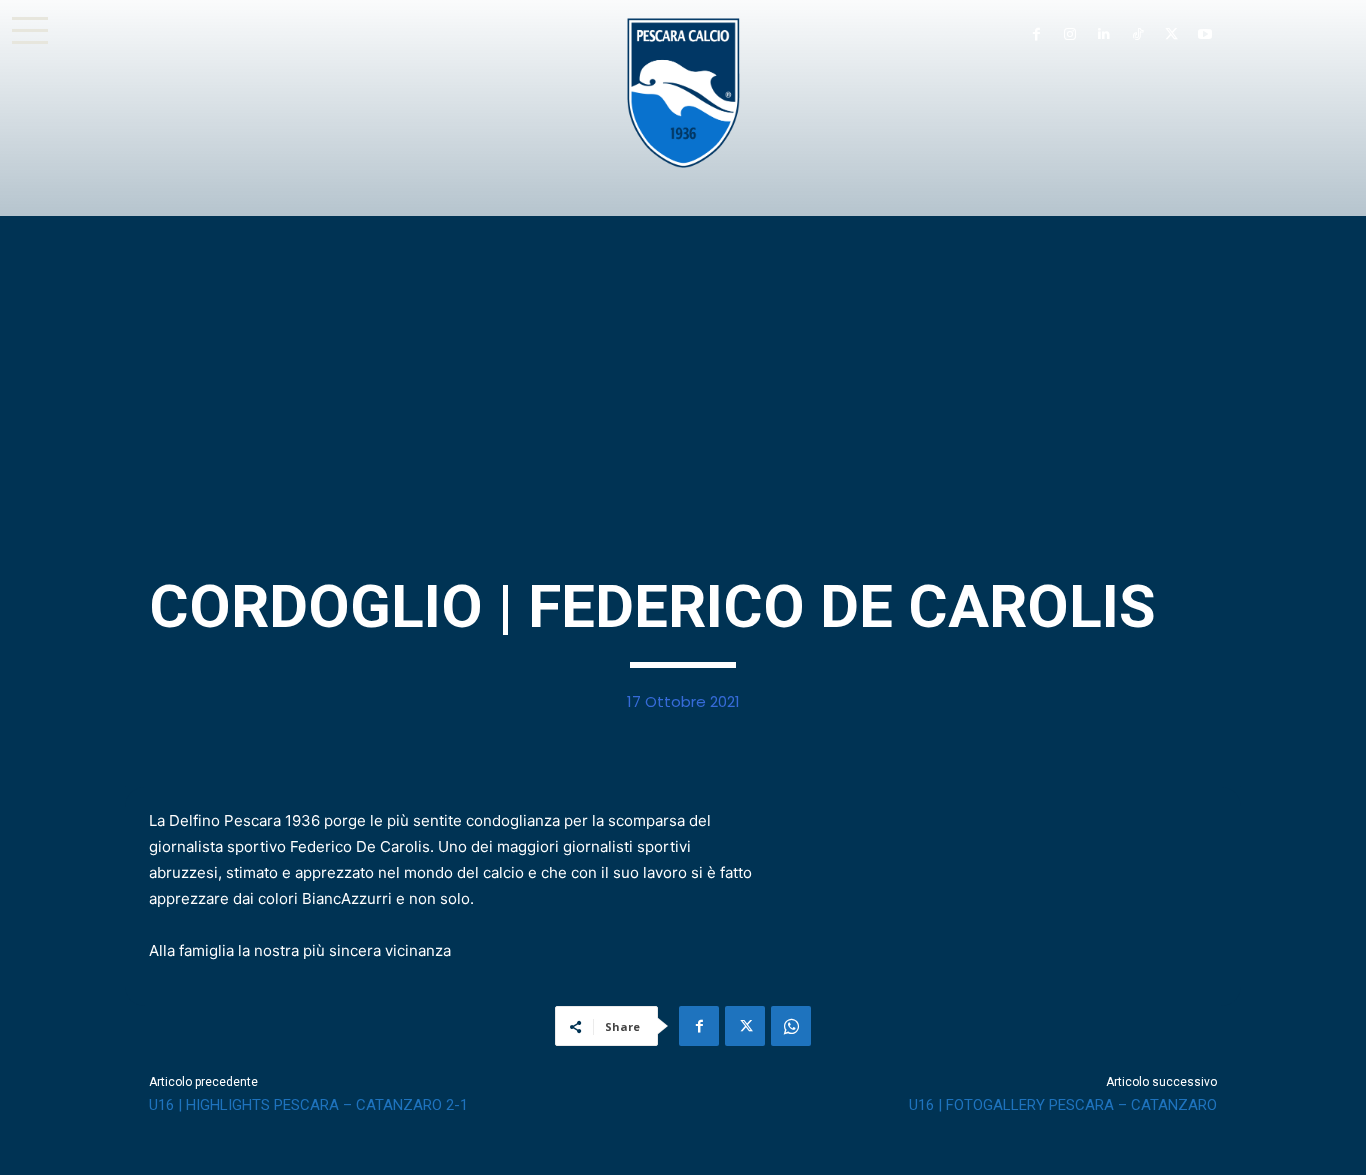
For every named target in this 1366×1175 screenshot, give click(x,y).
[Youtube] (1205, 35)
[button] (30, 30)
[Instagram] (1070, 35)
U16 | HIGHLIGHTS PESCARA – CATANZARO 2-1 (308, 1105)
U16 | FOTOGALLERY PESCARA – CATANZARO (1063, 1105)
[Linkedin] (1104, 35)
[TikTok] (1138, 35)
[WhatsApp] (791, 1026)
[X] (1171, 35)
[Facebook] (1036, 35)
